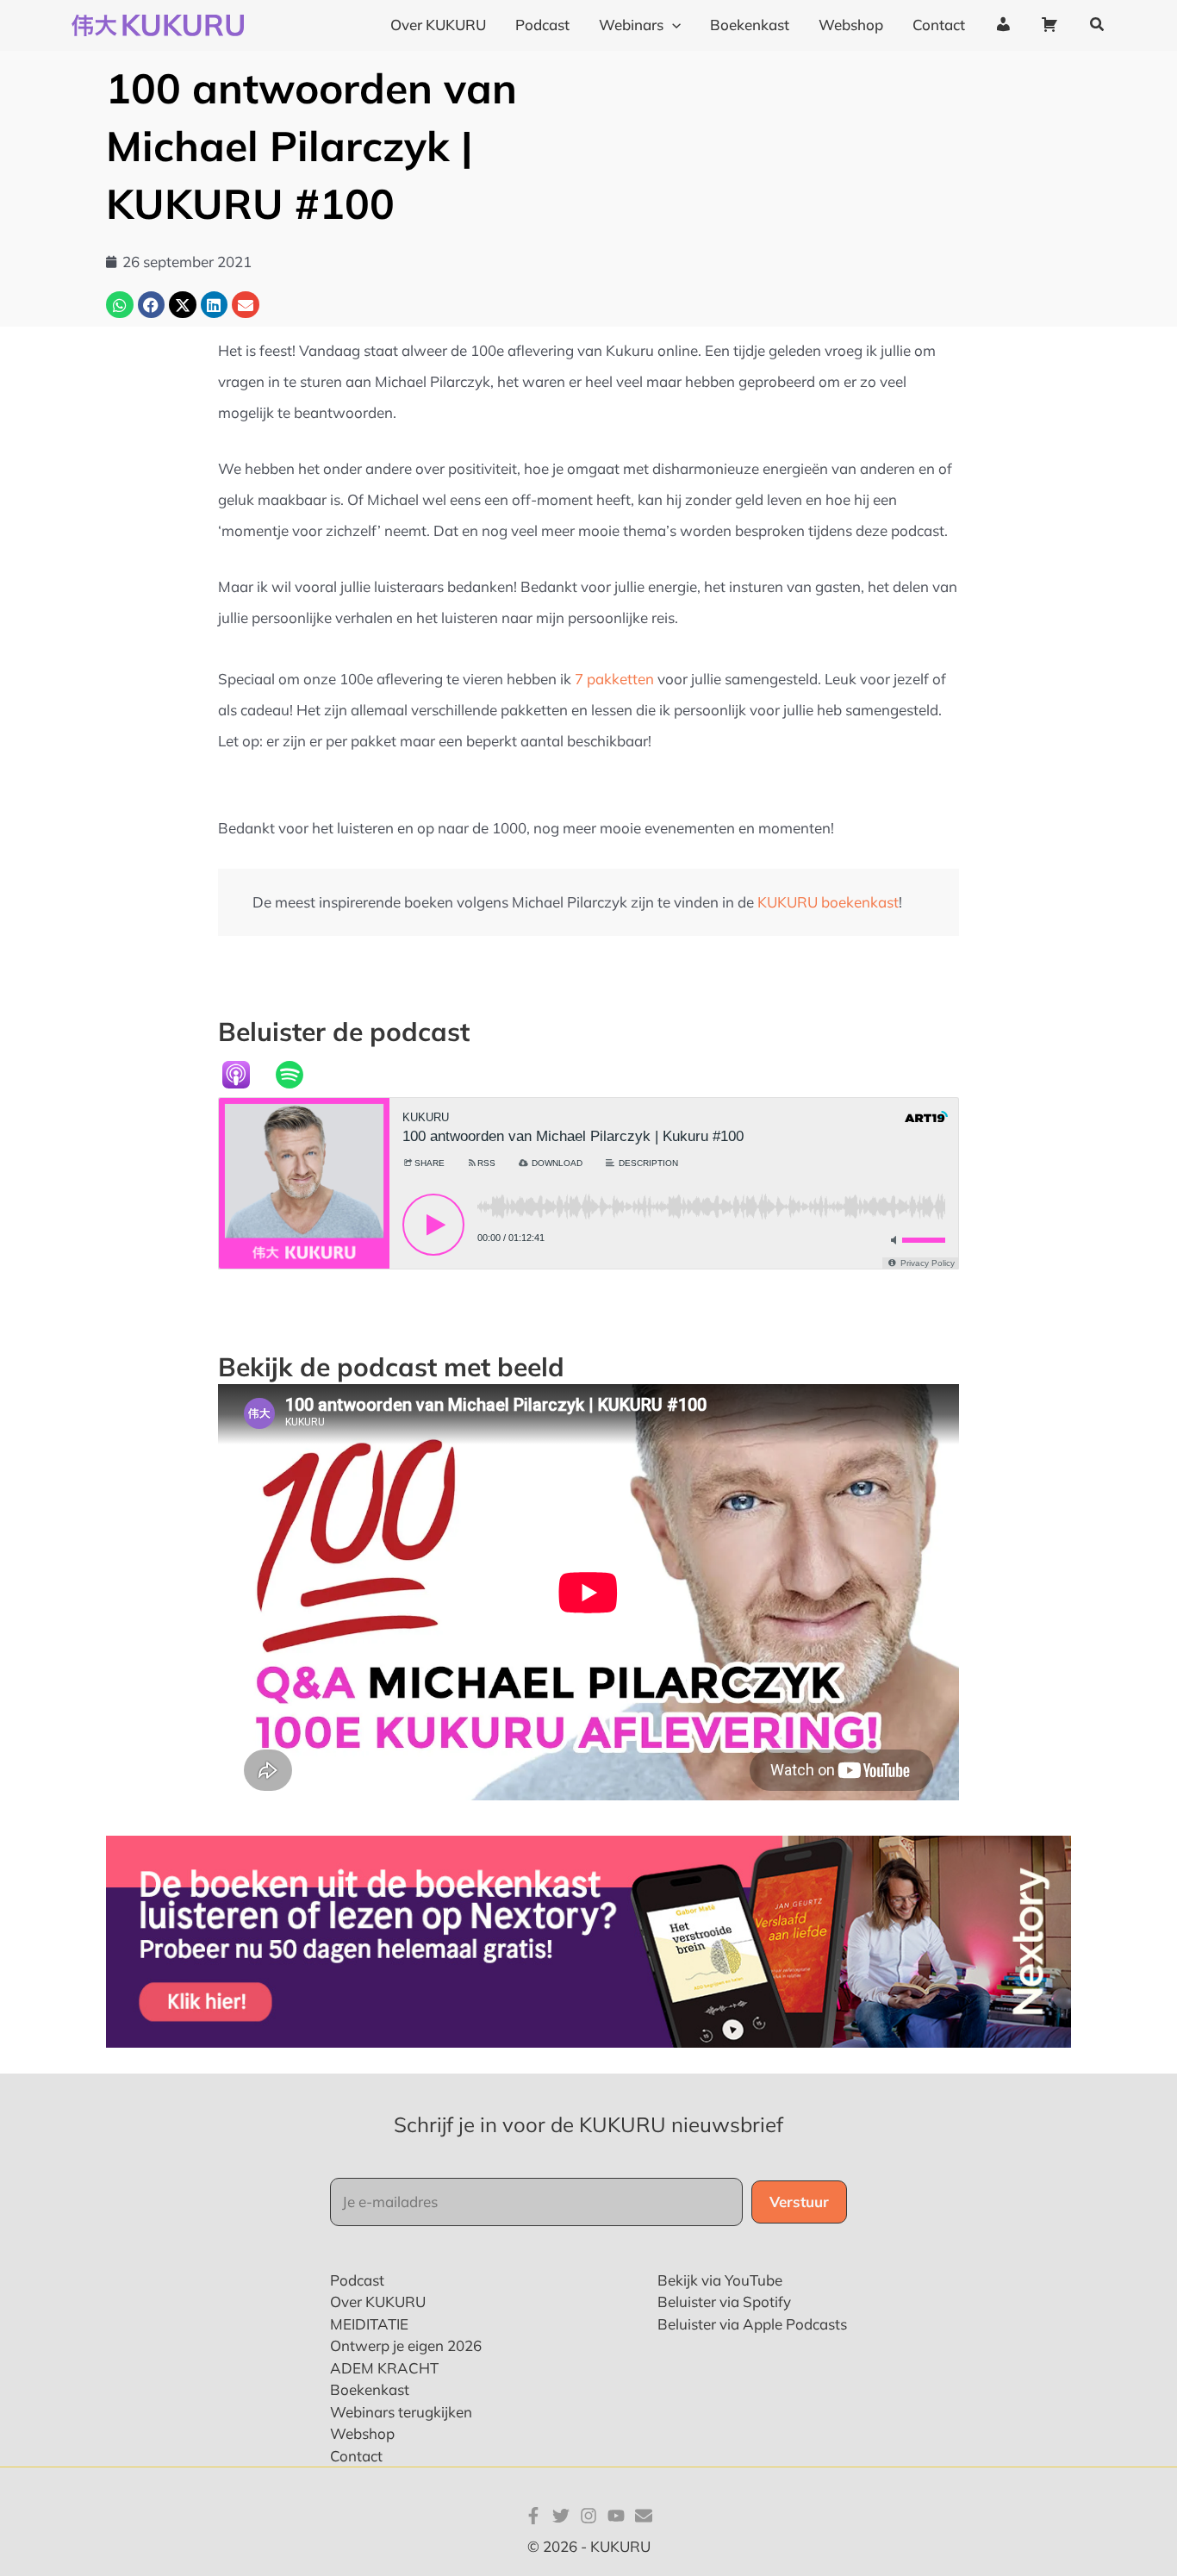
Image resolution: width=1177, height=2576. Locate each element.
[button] (1098, 25)
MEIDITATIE (369, 2324)
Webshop (362, 2433)
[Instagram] (588, 2516)
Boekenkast (370, 2389)
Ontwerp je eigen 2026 (406, 2345)
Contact (356, 2456)
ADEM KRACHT (384, 2368)
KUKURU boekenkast (828, 902)
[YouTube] (616, 2516)
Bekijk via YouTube (720, 2280)
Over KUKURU (378, 2302)
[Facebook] (533, 2516)
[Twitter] (561, 2516)
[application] (672, 25)
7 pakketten (614, 679)
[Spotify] (298, 1075)
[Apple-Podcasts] (245, 1075)
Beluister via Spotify (724, 2302)
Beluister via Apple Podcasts (752, 2324)
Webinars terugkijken (401, 2412)
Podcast (357, 2280)
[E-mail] (644, 2516)
